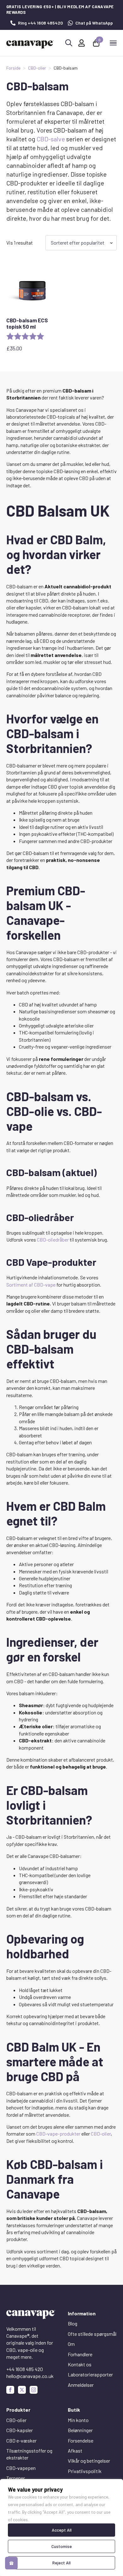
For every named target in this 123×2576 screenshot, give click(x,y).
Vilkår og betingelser (89, 2461)
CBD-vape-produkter (58, 2134)
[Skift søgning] (69, 43)
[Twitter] (22, 2390)
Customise (62, 2546)
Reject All (61, 2563)
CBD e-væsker (21, 2440)
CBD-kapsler (20, 2430)
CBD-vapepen (21, 2468)
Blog (73, 2323)
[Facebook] (10, 2390)
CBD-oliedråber (53, 1240)
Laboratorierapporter (90, 2374)
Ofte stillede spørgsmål (92, 2334)
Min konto (78, 2420)
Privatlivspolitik (85, 2471)
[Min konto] (82, 43)
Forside (13, 68)
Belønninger (80, 2430)
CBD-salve (51, 139)
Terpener (16, 2478)
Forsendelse (81, 2440)
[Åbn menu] (113, 43)
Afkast (75, 2451)
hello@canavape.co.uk (30, 2376)
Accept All (62, 2530)
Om (71, 2344)
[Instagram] (34, 2390)
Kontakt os (80, 2364)
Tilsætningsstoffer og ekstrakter (29, 2454)
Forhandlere (80, 2354)
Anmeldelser (81, 2385)
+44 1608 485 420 (25, 2369)
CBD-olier (37, 68)
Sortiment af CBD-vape (31, 1285)
